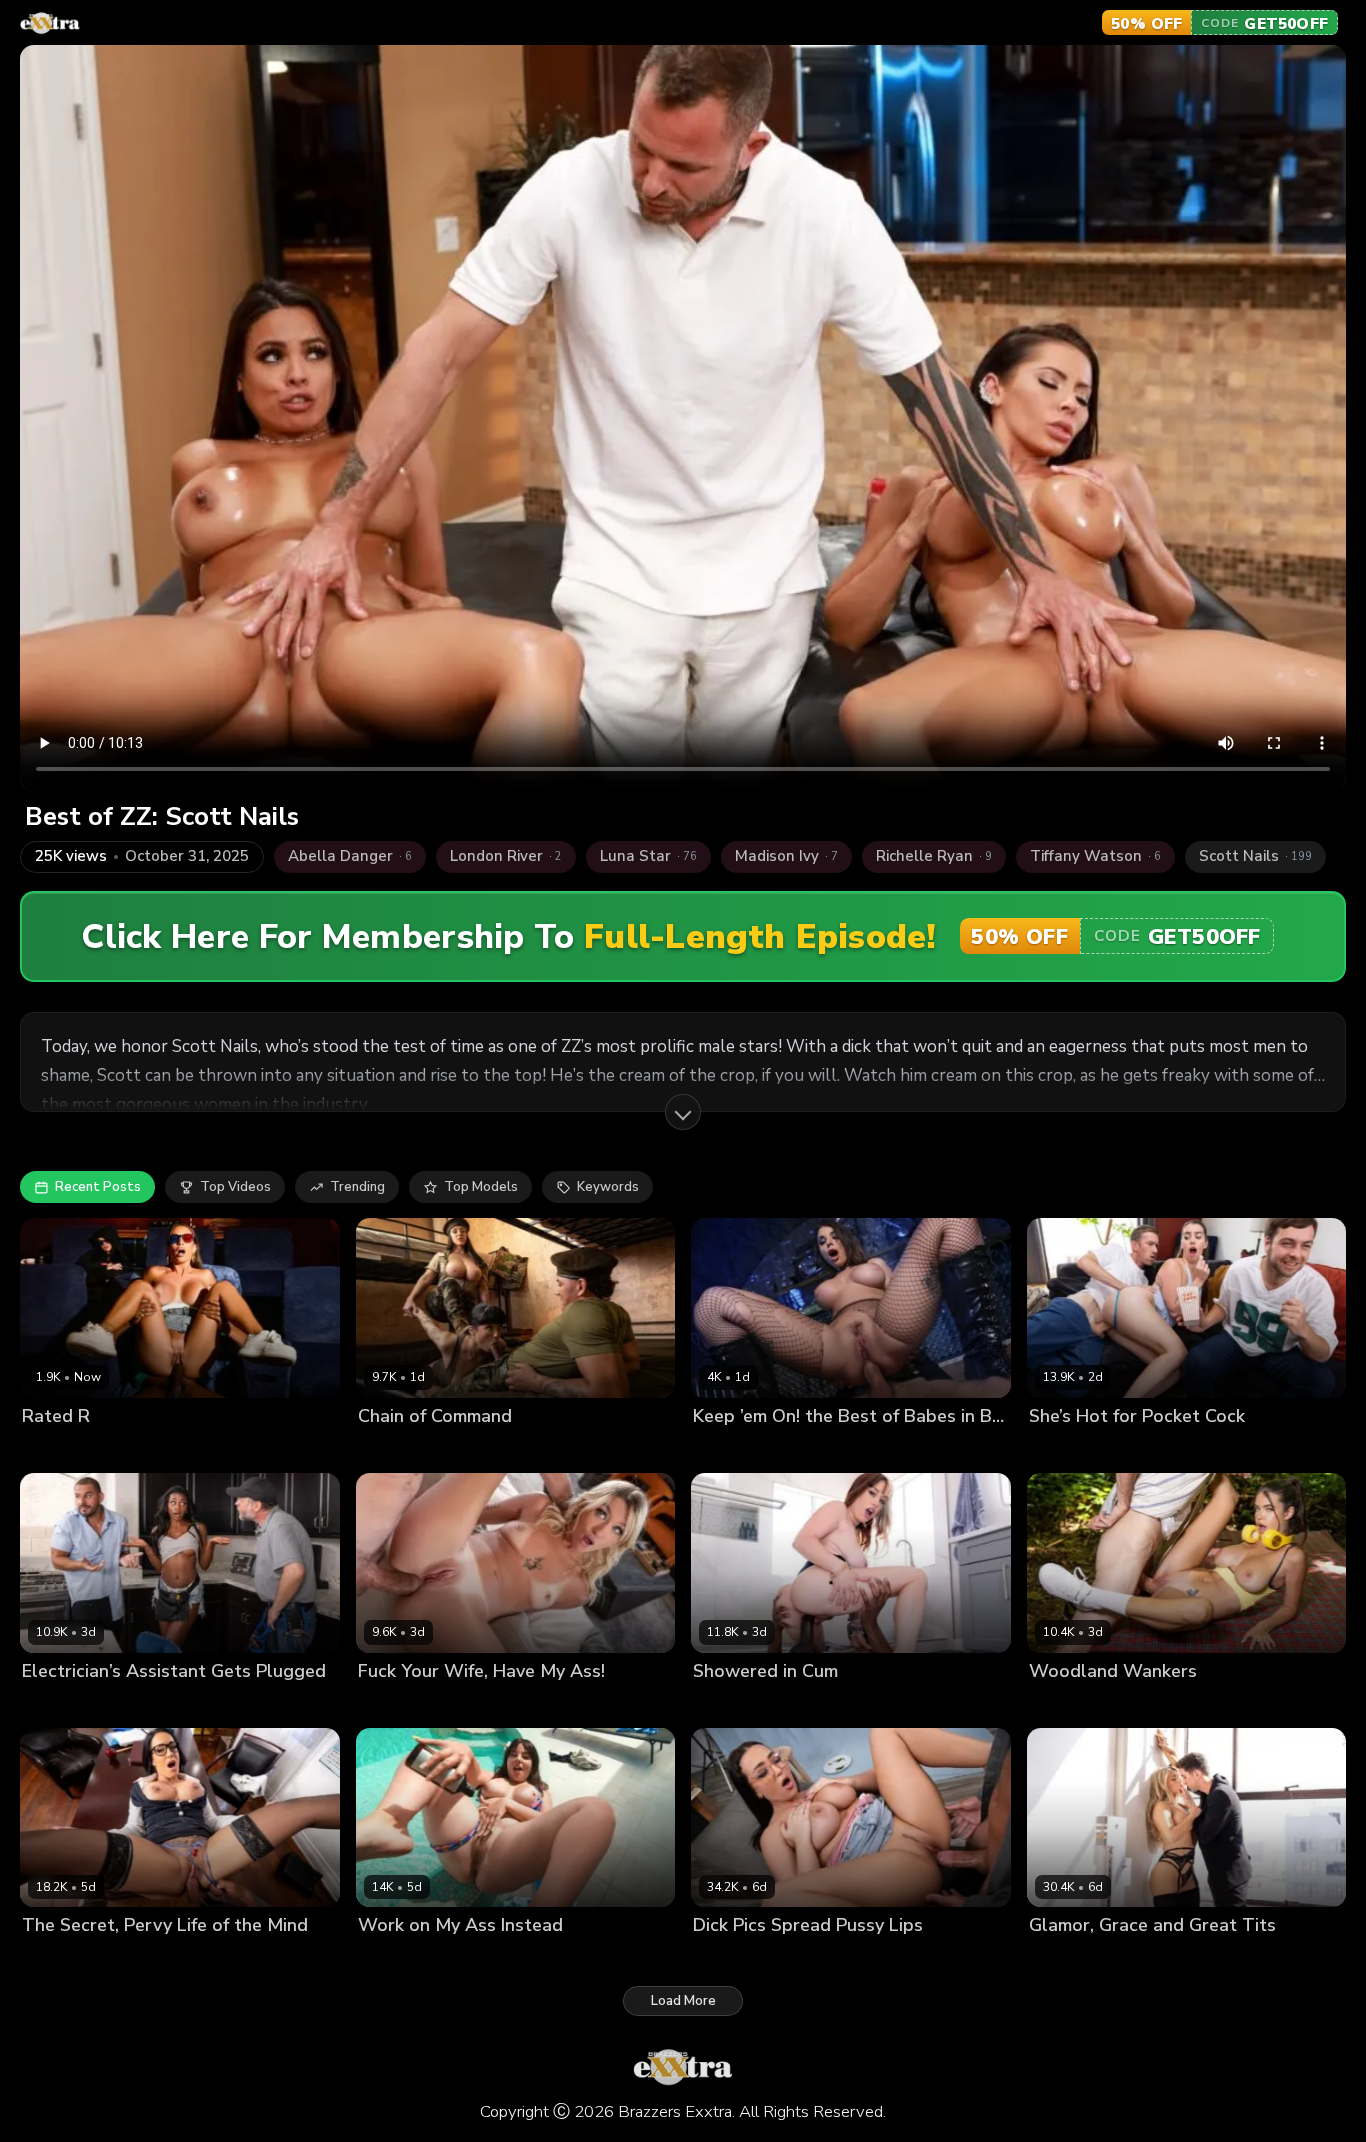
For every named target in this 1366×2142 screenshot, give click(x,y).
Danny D (1138, 1449)
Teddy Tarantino (147, 1704)
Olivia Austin (830, 1449)
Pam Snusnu (397, 1959)
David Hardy (483, 1959)
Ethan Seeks (825, 1959)
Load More (683, 2001)
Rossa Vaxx (1066, 1704)
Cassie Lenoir (735, 1959)
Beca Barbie (492, 1449)
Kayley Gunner (1075, 1959)
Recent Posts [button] (98, 1187)
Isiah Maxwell (134, 1449)
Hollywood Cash (860, 1704)
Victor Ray (156, 1959)
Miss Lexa (53, 1449)
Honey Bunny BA (747, 1704)
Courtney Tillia (69, 1959)
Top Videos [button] (235, 1187)
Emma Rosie (396, 1704)
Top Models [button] (481, 1187)
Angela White (402, 1449)
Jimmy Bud (1161, 1959)
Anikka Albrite (738, 1449)
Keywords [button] (608, 1187)
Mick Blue (472, 1704)
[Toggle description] (683, 1112)
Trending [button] (357, 1187)
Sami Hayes (1066, 1449)
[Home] (50, 23)
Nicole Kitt (54, 1704)
